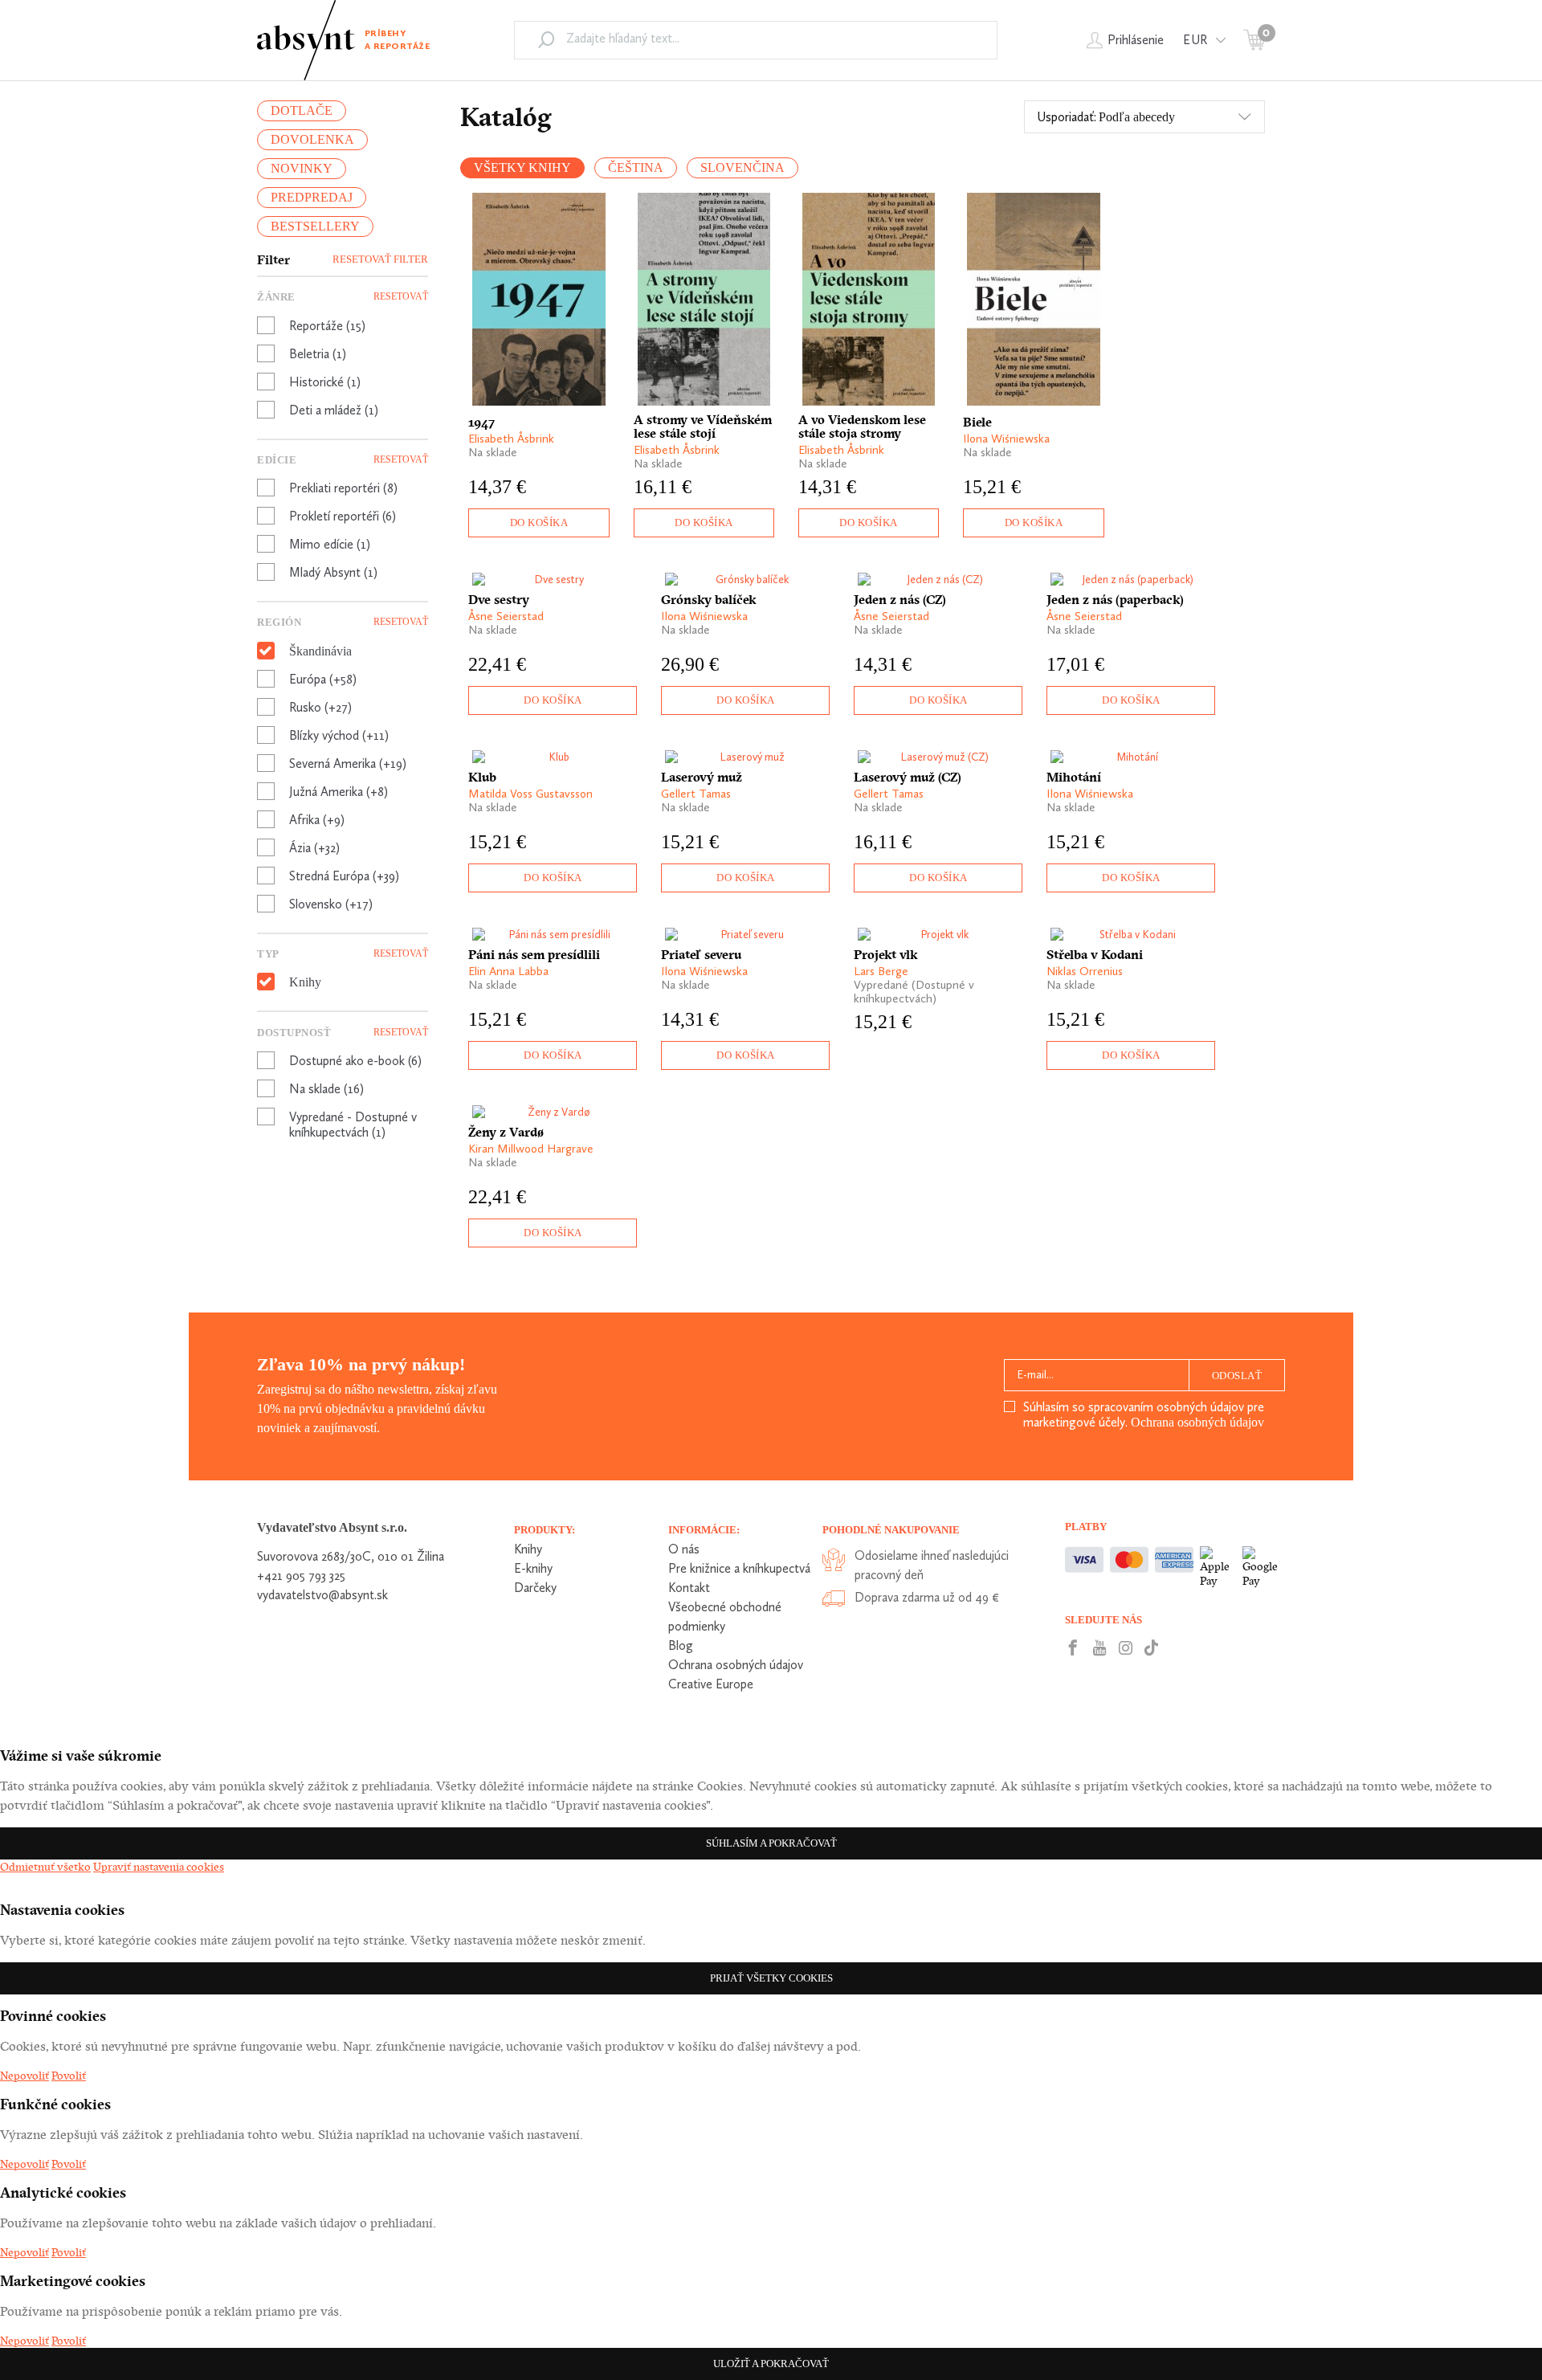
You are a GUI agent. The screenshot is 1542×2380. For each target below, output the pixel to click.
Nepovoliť (24, 2076)
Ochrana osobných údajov (1197, 1422)
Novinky (302, 168)
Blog (681, 1645)
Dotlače (302, 110)
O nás (684, 1549)
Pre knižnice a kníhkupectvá (739, 1568)
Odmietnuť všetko (45, 1867)
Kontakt (689, 1588)
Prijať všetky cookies (771, 1978)
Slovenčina (742, 167)
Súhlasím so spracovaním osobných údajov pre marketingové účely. (1144, 1415)
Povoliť (69, 2076)
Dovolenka (312, 139)
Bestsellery (315, 226)
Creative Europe (711, 1684)
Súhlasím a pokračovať (771, 1843)
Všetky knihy (522, 167)
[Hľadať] (546, 39)
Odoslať (1237, 1376)
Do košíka (539, 523)
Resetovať (401, 296)
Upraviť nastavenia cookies (159, 1867)
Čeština (636, 167)
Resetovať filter (380, 259)
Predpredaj (312, 197)
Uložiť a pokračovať (771, 2364)
